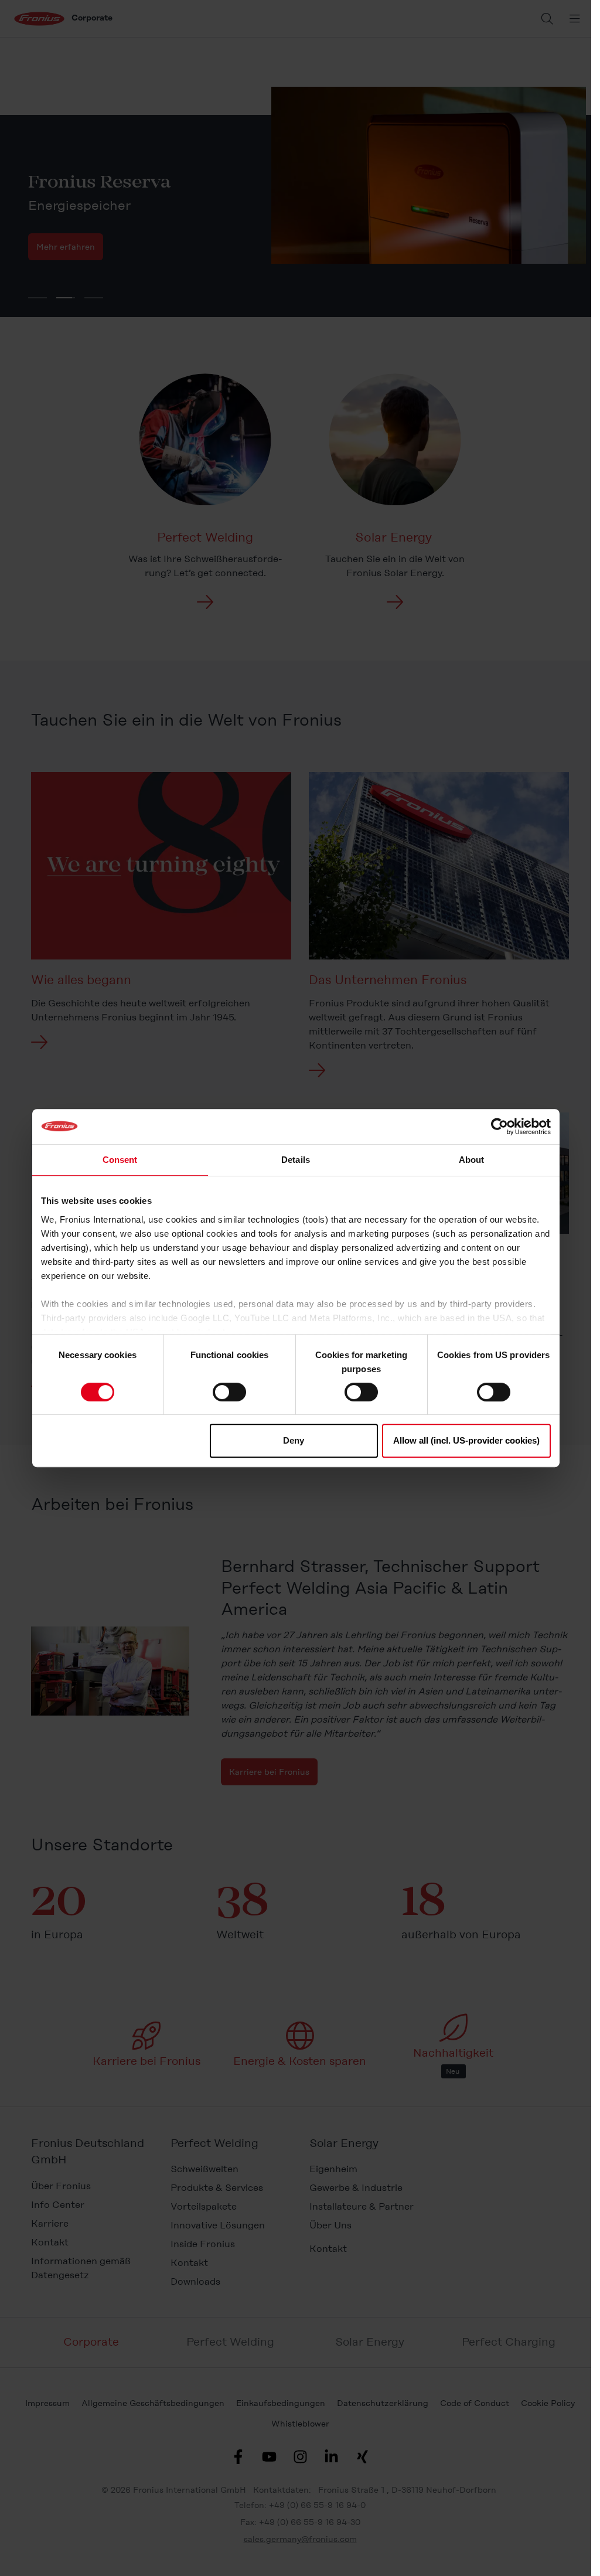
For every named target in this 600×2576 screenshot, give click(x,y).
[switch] (229, 1392)
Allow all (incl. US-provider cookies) (466, 1440)
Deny (294, 1440)
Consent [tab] (120, 1160)
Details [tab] (296, 1160)
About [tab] (472, 1160)
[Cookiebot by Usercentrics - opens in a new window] (500, 1127)
